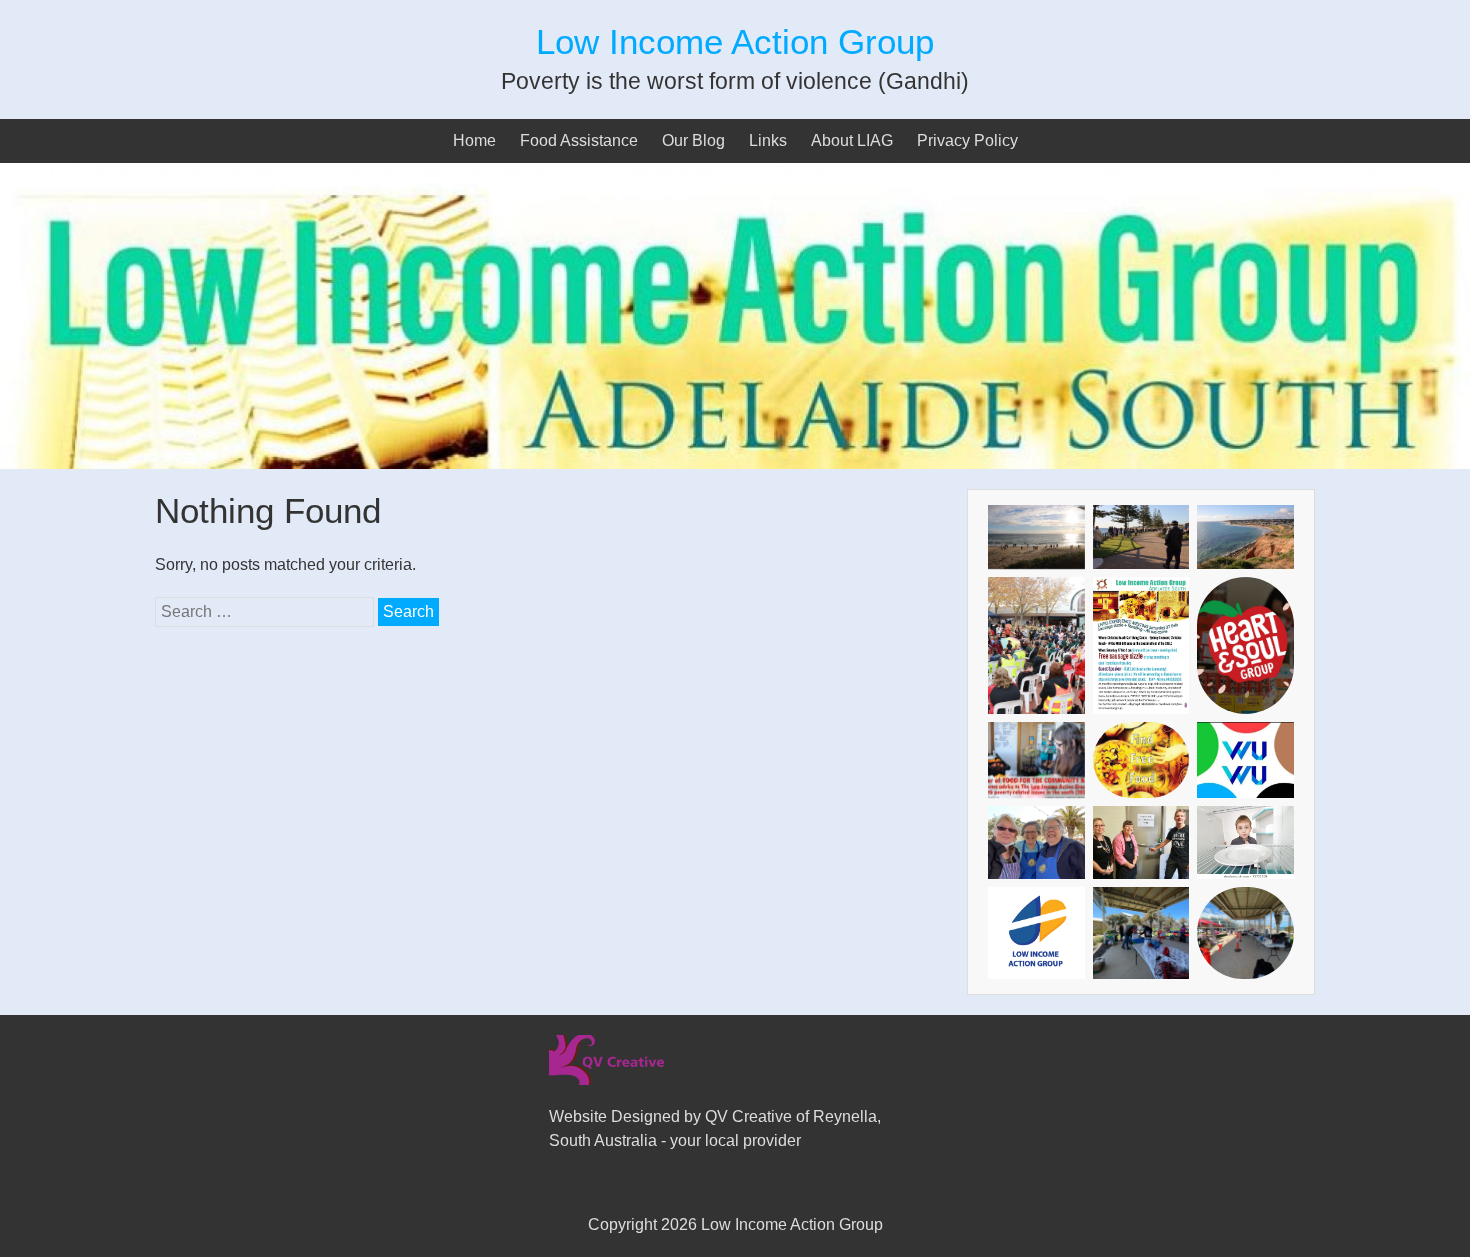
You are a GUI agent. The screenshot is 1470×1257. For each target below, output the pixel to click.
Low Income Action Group (735, 41)
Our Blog (693, 140)
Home (474, 140)
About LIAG (852, 140)
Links (768, 140)
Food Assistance (579, 140)
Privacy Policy (967, 140)
